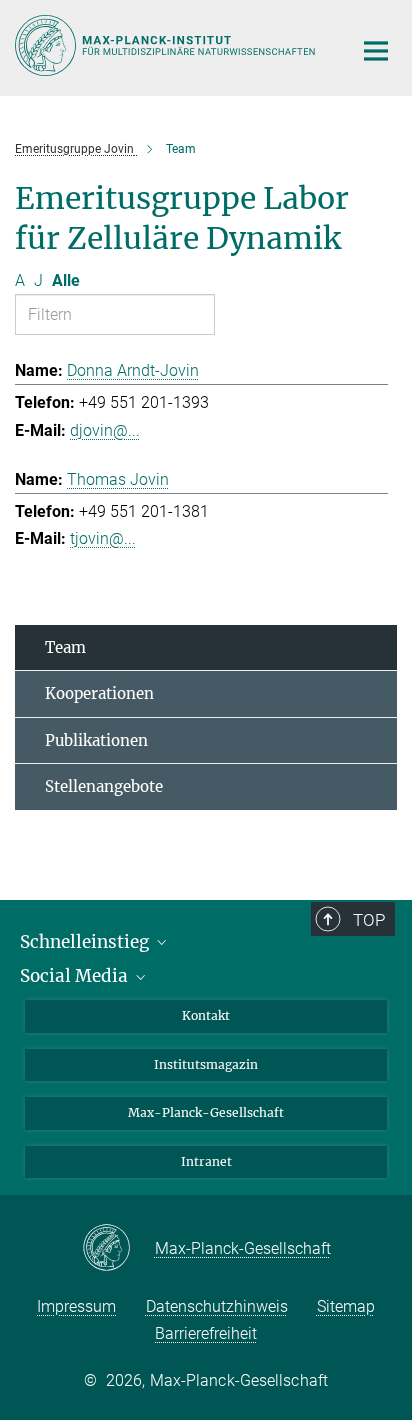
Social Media (76, 976)
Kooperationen (99, 693)
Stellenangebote (104, 786)
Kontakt (206, 1015)
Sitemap (346, 1306)
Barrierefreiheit (206, 1333)
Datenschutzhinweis (217, 1306)
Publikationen (96, 740)
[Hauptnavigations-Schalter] (376, 51)
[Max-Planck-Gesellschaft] (118, 1249)
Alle (66, 280)
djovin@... (105, 430)
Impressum (76, 1306)
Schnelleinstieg (86, 942)
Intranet (206, 1161)
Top (369, 920)
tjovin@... (103, 538)
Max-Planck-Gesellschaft (206, 1112)
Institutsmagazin (206, 1064)
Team (65, 647)
